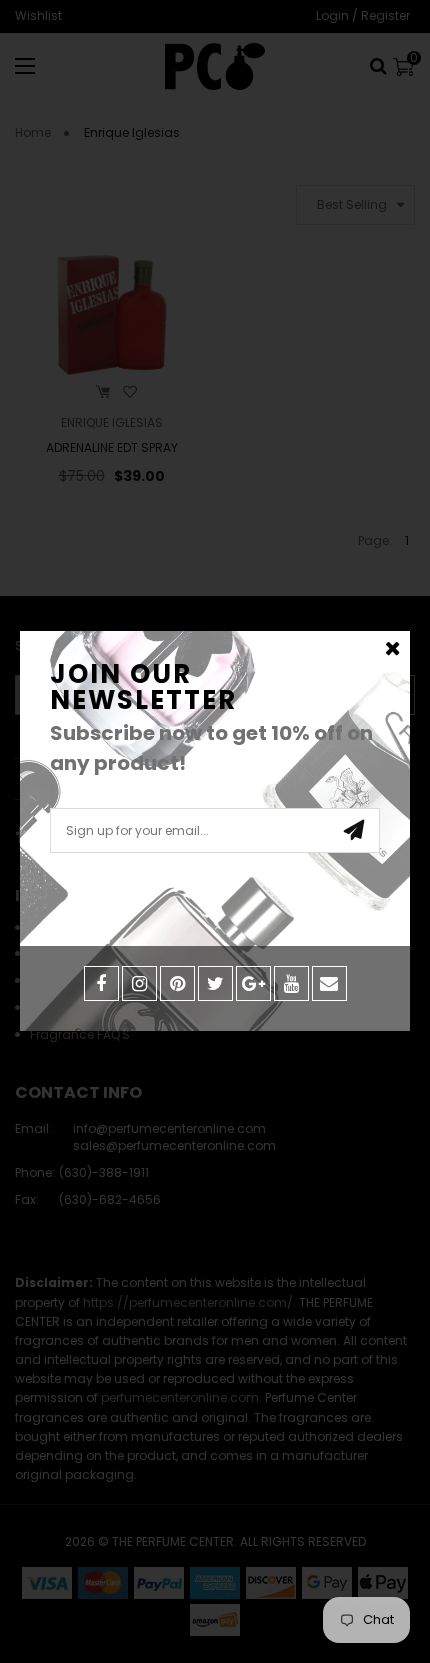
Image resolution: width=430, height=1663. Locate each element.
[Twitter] (215, 983)
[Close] (392, 648)
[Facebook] (101, 983)
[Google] (253, 983)
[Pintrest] (177, 983)
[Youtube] (291, 983)
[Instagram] (139, 983)
